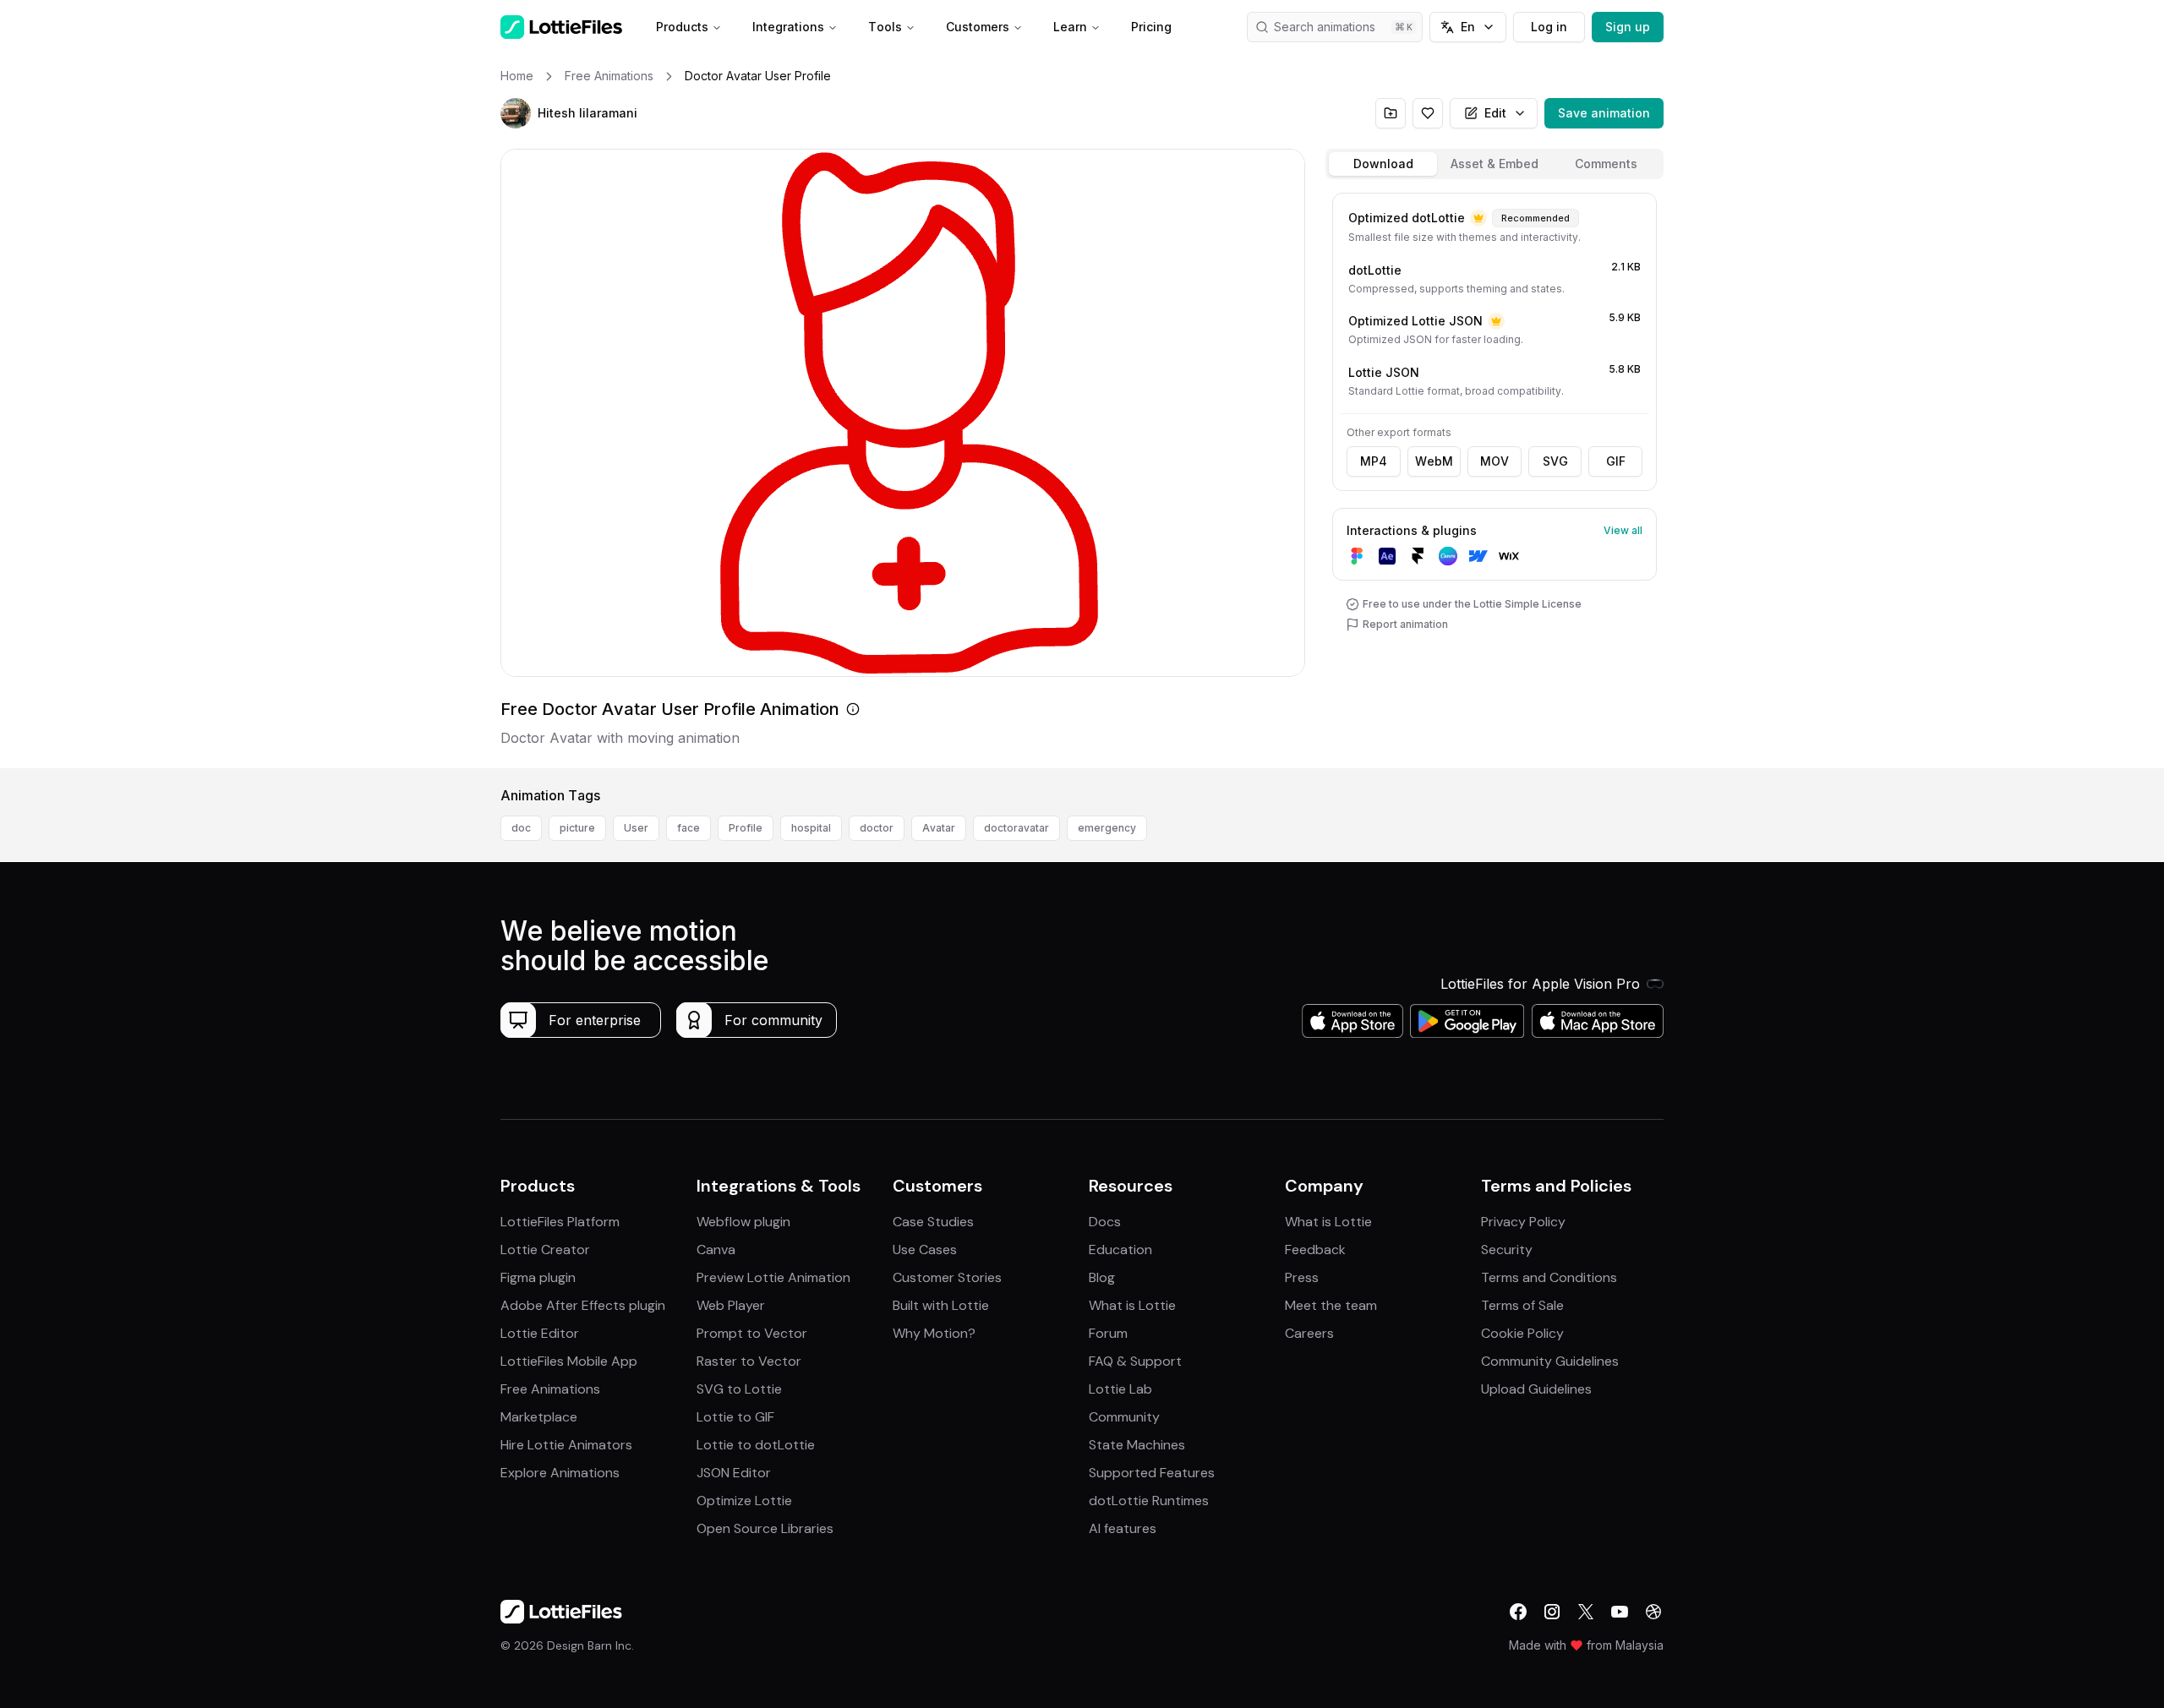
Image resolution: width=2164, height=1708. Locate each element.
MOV (1495, 461)
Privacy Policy (1523, 1222)
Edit (1495, 113)
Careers (1309, 1333)
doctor (877, 828)
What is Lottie (1132, 1305)
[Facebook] (1518, 1612)
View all (1623, 530)
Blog (1102, 1277)
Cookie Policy (1522, 1333)
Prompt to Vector (752, 1333)
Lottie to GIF (735, 1417)
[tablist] (1495, 164)
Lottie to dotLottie (756, 1445)
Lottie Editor (540, 1333)
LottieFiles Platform (560, 1222)
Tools (885, 27)
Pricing (1151, 27)
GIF (1616, 461)
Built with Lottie (941, 1305)
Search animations (1325, 27)
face (689, 828)
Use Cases (925, 1250)
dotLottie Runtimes (1149, 1501)
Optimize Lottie (744, 1501)
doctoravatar (1016, 828)
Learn (1070, 27)
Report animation (1405, 624)
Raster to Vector (749, 1361)
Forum (1108, 1333)
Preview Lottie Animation (773, 1277)
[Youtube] (1620, 1612)
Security (1507, 1250)
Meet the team (1331, 1305)
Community (1124, 1417)
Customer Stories (947, 1277)
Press (1302, 1277)
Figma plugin (538, 1277)
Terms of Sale (1522, 1305)
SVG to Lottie (739, 1389)
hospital (811, 828)
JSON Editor (734, 1473)
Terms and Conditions (1549, 1277)
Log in (1549, 27)
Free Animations (550, 1389)
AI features (1123, 1528)
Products (682, 27)
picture (577, 828)
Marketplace (539, 1417)
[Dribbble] (1653, 1612)
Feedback (1315, 1250)
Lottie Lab (1120, 1389)
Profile (746, 828)
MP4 (1374, 461)
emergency (1107, 828)
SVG (1555, 461)
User (636, 828)
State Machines (1137, 1445)
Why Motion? (934, 1333)
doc (521, 828)
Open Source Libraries (765, 1528)
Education (1120, 1250)
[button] (516, 113)
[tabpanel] (1495, 477)
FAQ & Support (1135, 1361)
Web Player (731, 1305)
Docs (1105, 1222)
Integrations (788, 27)
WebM (1434, 461)
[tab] (1383, 164)
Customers (978, 27)
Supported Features (1152, 1473)
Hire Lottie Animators (566, 1445)
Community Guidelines (1550, 1361)
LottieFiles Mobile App (569, 1361)
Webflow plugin (743, 1222)
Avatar (939, 828)
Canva (716, 1250)
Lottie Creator (545, 1250)
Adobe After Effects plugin (583, 1305)
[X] (1586, 1612)
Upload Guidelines (1536, 1389)
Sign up (1628, 27)
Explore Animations (560, 1473)
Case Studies (933, 1222)
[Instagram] (1552, 1612)
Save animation (1604, 113)
